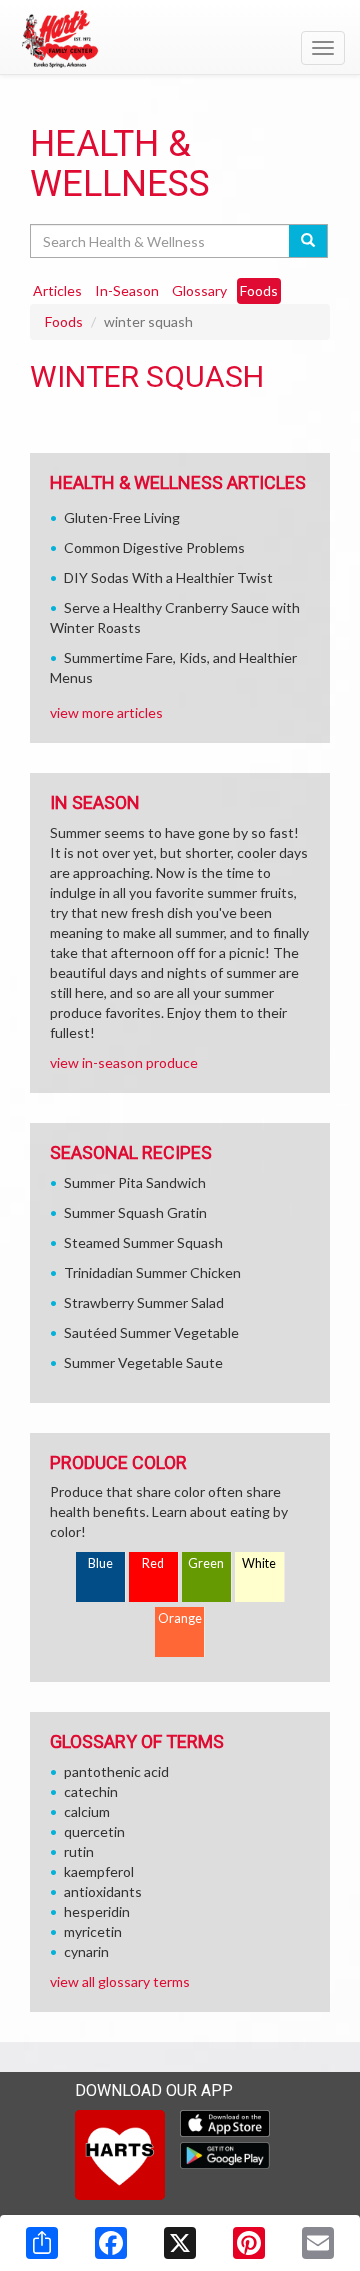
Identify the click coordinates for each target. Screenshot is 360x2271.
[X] (180, 2243)
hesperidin (97, 1911)
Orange (180, 1618)
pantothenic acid (116, 1771)
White (259, 1563)
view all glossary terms (120, 1981)
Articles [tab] (57, 290)
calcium (87, 1811)
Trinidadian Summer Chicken (152, 1272)
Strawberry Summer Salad (144, 1302)
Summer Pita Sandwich (135, 1182)
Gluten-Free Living (122, 517)
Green (206, 1563)
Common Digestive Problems (154, 547)
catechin (91, 1791)
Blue (100, 1563)
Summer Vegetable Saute (143, 1362)
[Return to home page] (180, 39)
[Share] (42, 2243)
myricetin (93, 1931)
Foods (64, 321)
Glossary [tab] (199, 290)
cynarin (86, 1951)
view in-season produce (124, 1062)
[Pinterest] (249, 2243)
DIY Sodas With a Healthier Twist (168, 577)
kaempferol (99, 1871)
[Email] (318, 2243)
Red (153, 1563)
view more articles (106, 712)
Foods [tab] (259, 290)
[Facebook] (111, 2243)
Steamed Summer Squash (143, 1242)
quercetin (94, 1831)
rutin (79, 1851)
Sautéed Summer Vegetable (151, 1332)
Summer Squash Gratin (135, 1212)
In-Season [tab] (127, 290)
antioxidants (103, 1891)
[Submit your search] (308, 241)
